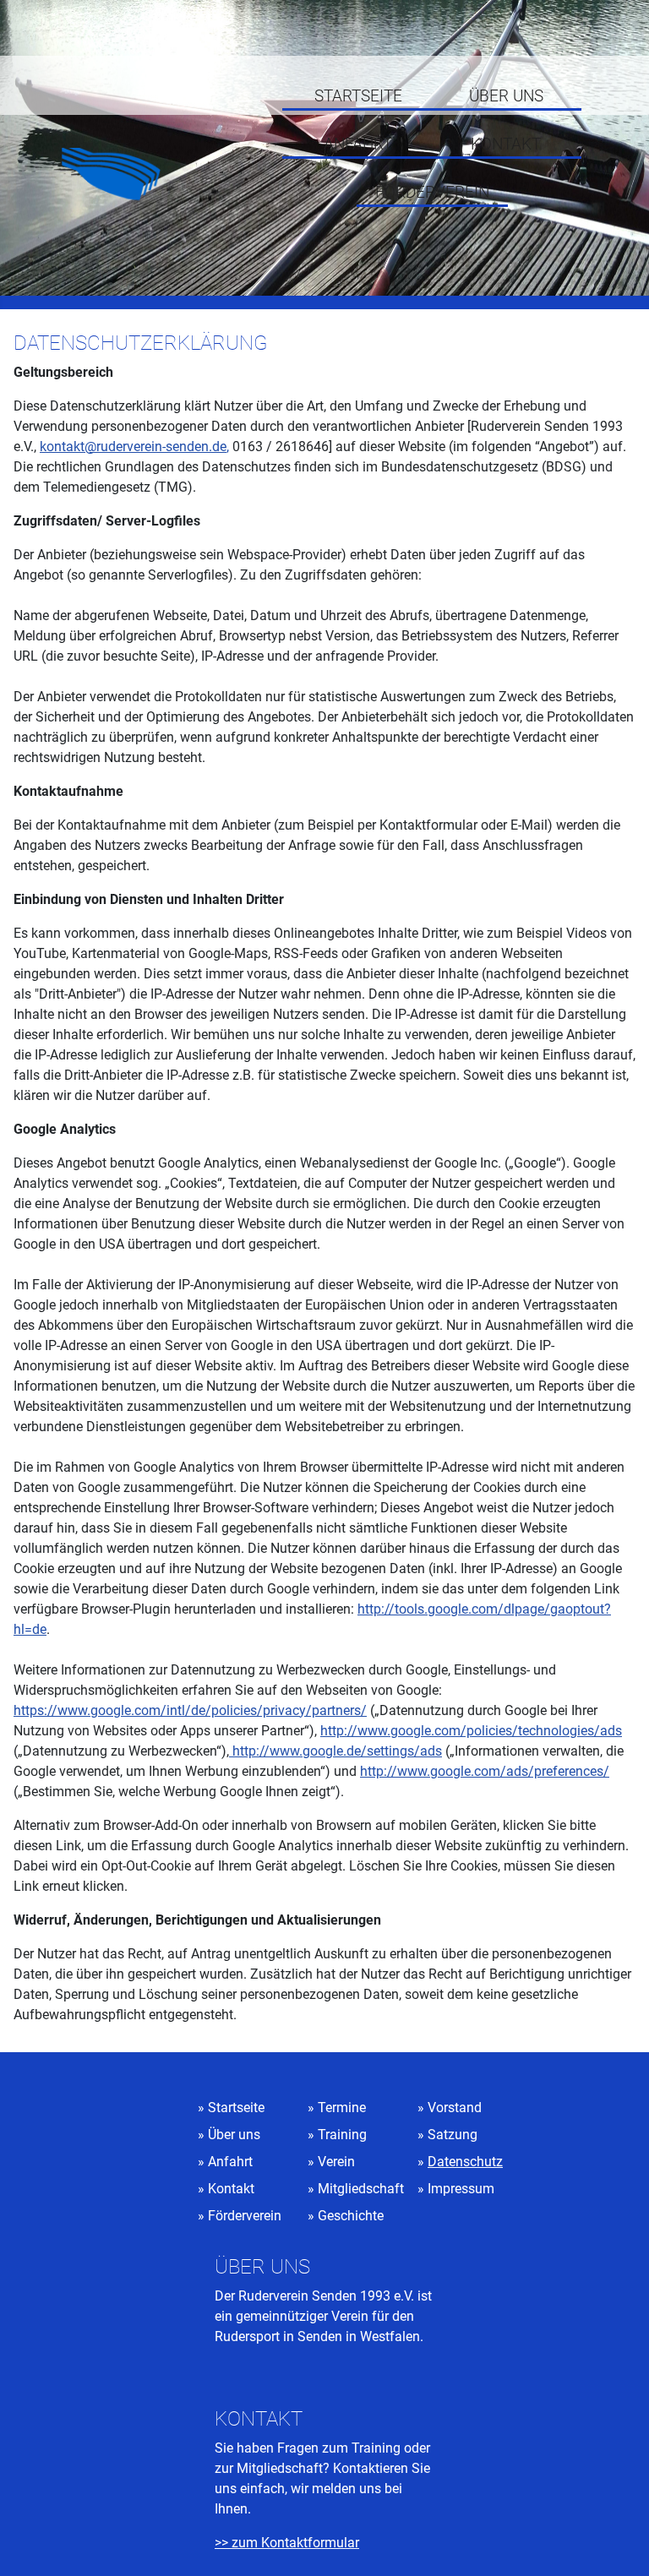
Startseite (358, 96)
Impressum (461, 2189)
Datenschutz (465, 2162)
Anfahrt (358, 144)
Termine (342, 2108)
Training (342, 2135)
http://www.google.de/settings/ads (335, 1751)
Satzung (453, 2135)
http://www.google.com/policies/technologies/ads (471, 1731)
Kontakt (506, 144)
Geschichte (351, 2216)
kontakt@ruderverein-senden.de (133, 447)
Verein (336, 2162)
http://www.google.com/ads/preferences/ (485, 1771)
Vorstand (455, 2108)
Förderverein (432, 193)
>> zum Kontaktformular (287, 2543)
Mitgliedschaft (361, 2189)
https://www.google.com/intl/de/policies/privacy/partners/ (190, 1710)
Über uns (506, 96)
